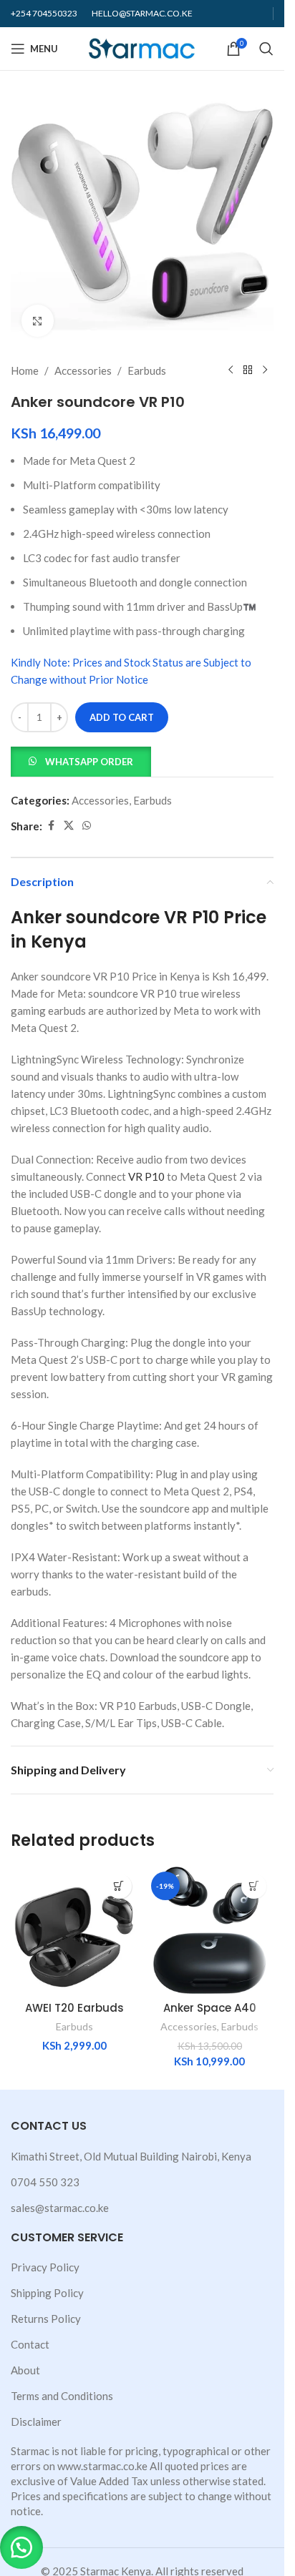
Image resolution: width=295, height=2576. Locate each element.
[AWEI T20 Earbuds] (75, 1931)
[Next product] (265, 370)
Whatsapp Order (89, 762)
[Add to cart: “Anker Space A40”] (254, 1886)
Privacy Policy (45, 2267)
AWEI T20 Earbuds (74, 2008)
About (25, 2370)
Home (25, 370)
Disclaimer (36, 2422)
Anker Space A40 (210, 2008)
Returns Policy (46, 2319)
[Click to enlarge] (38, 321)
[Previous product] (231, 370)
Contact (30, 2344)
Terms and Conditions (62, 2396)
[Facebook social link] (51, 826)
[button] (81, 760)
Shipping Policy (47, 2293)
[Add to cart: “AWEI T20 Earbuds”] (119, 1886)
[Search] (266, 49)
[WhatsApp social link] (87, 826)
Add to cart (122, 717)
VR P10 (146, 1176)
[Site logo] (142, 47)
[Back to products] (248, 370)
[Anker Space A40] (210, 1931)
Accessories (83, 370)
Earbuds (147, 370)
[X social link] (69, 826)
